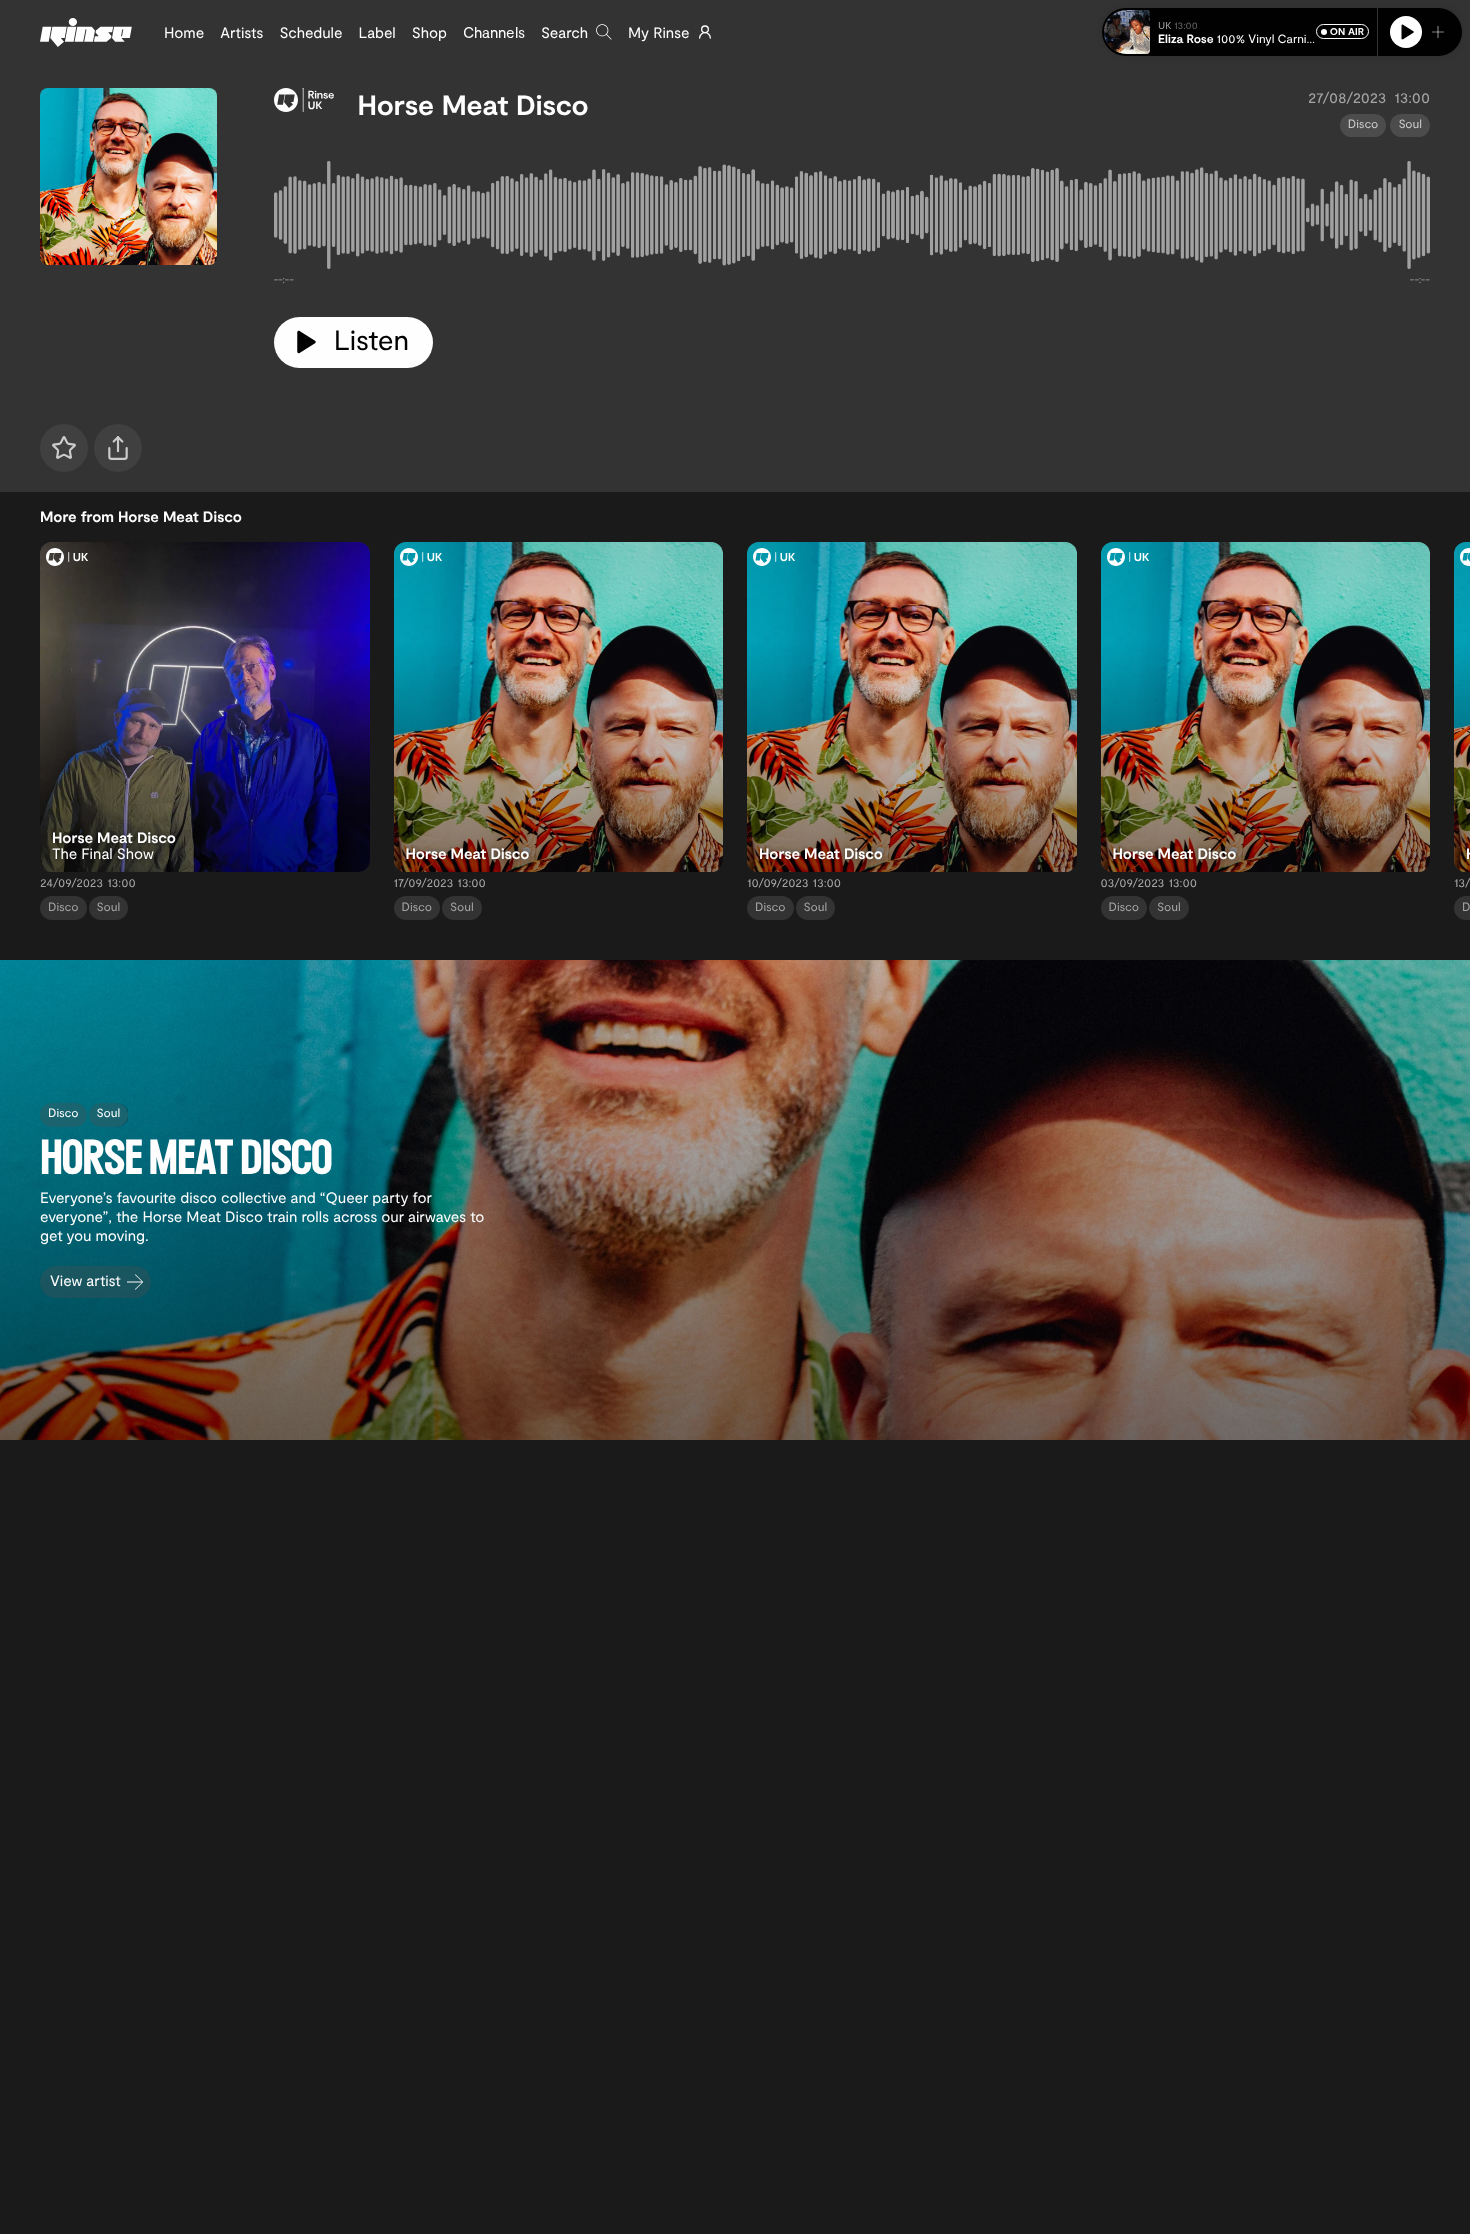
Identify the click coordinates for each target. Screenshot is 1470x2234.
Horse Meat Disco (473, 104)
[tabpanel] (852, 219)
